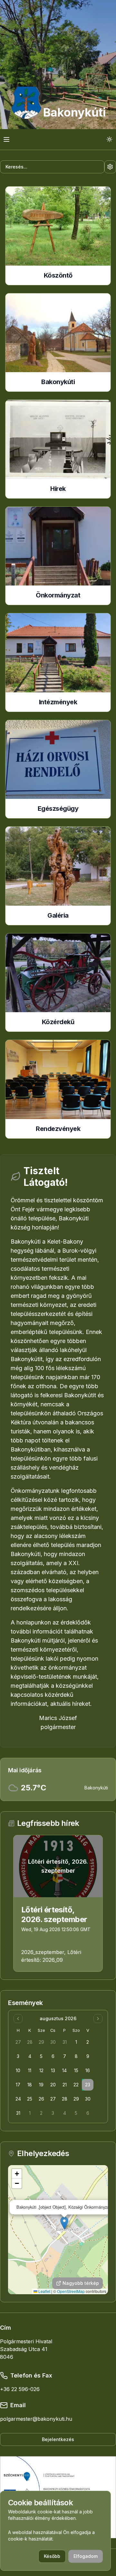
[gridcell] (18, 2042)
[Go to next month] (98, 2019)
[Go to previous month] (18, 2019)
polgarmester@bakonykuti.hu (36, 2419)
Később (52, 2556)
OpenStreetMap (71, 2291)
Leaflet (44, 2291)
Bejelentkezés (58, 2439)
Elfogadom (86, 2556)
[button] (64, 2223)
